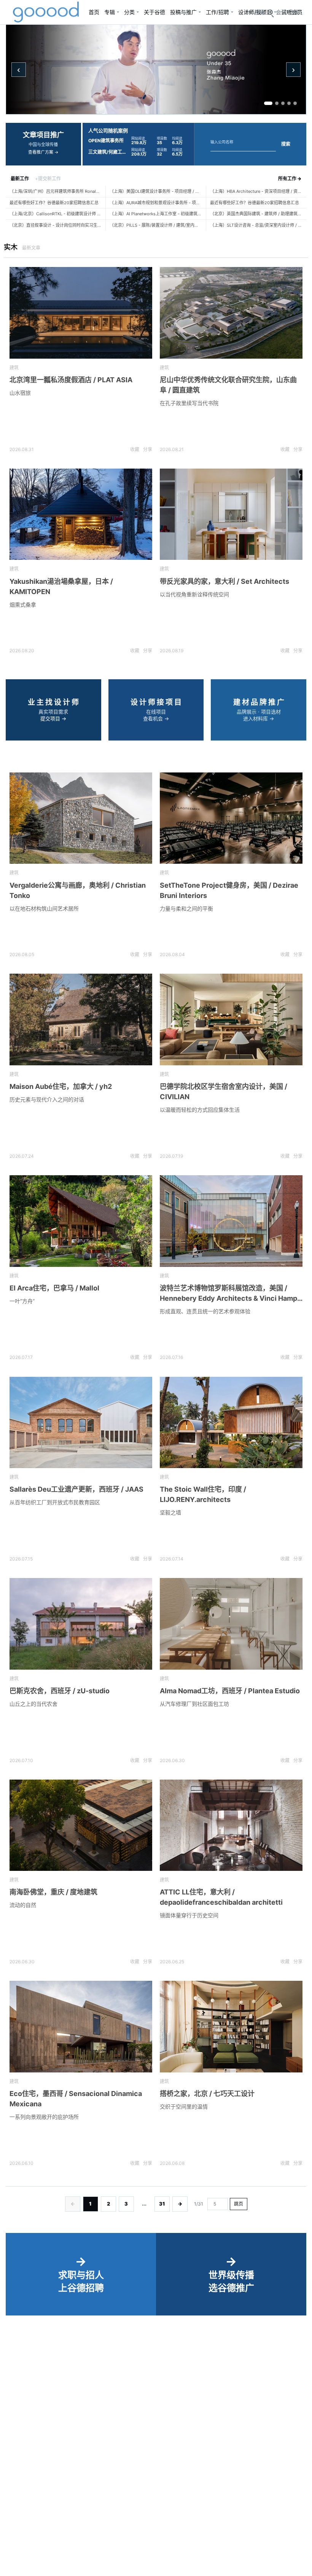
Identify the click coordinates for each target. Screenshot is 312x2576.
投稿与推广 (183, 12)
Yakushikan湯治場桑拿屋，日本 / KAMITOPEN (61, 586)
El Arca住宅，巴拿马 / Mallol (54, 1288)
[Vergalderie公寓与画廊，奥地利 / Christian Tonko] (81, 818)
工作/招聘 (217, 12)
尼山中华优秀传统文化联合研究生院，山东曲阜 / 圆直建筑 (228, 385)
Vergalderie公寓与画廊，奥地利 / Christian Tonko (78, 890)
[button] (287, 12)
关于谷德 (154, 12)
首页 (94, 12)
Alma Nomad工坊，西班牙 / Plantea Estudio (230, 1691)
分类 (129, 12)
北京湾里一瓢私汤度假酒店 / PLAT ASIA (71, 380)
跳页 (239, 2204)
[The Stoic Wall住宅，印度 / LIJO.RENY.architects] (231, 1423)
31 (162, 2204)
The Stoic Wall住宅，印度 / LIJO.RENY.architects (203, 1494)
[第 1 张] (268, 103)
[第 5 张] (295, 103)
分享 (148, 449)
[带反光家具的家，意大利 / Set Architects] (231, 514)
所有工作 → (290, 179)
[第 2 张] (277, 103)
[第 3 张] (283, 103)
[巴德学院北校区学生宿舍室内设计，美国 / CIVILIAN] (231, 1019)
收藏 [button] (135, 449)
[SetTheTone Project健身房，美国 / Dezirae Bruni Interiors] (231, 818)
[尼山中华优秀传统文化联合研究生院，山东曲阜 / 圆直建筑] (231, 313)
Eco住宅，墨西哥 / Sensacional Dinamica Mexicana (76, 2099)
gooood (46, 12)
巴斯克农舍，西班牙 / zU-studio (60, 1691)
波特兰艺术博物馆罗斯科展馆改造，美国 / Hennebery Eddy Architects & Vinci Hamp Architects (228, 1294)
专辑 (110, 12)
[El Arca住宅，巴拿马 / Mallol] (81, 1221)
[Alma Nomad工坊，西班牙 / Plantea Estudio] (231, 1624)
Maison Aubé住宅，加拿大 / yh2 (61, 1086)
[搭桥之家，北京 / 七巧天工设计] (231, 2027)
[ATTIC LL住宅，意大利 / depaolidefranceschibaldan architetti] (231, 1825)
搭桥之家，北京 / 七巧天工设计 (207, 2094)
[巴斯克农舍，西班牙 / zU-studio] (81, 1624)
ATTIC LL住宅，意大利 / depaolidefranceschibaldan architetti (221, 1897)
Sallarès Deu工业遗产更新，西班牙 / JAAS (76, 1489)
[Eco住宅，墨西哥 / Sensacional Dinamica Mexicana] (81, 2027)
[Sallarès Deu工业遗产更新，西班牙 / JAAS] (81, 1423)
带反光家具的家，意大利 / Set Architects (224, 581)
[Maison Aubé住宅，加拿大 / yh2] (81, 1019)
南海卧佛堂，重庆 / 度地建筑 (53, 1892)
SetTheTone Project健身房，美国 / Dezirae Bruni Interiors (229, 890)
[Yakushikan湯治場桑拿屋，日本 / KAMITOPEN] (81, 514)
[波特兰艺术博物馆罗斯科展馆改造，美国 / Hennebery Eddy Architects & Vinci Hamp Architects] (231, 1221)
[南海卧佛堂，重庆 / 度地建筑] (81, 1825)
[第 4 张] (289, 103)
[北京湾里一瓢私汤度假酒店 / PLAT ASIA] (81, 313)
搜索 (286, 144)
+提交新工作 (48, 179)
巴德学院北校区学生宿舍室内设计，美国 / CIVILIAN (224, 1092)
